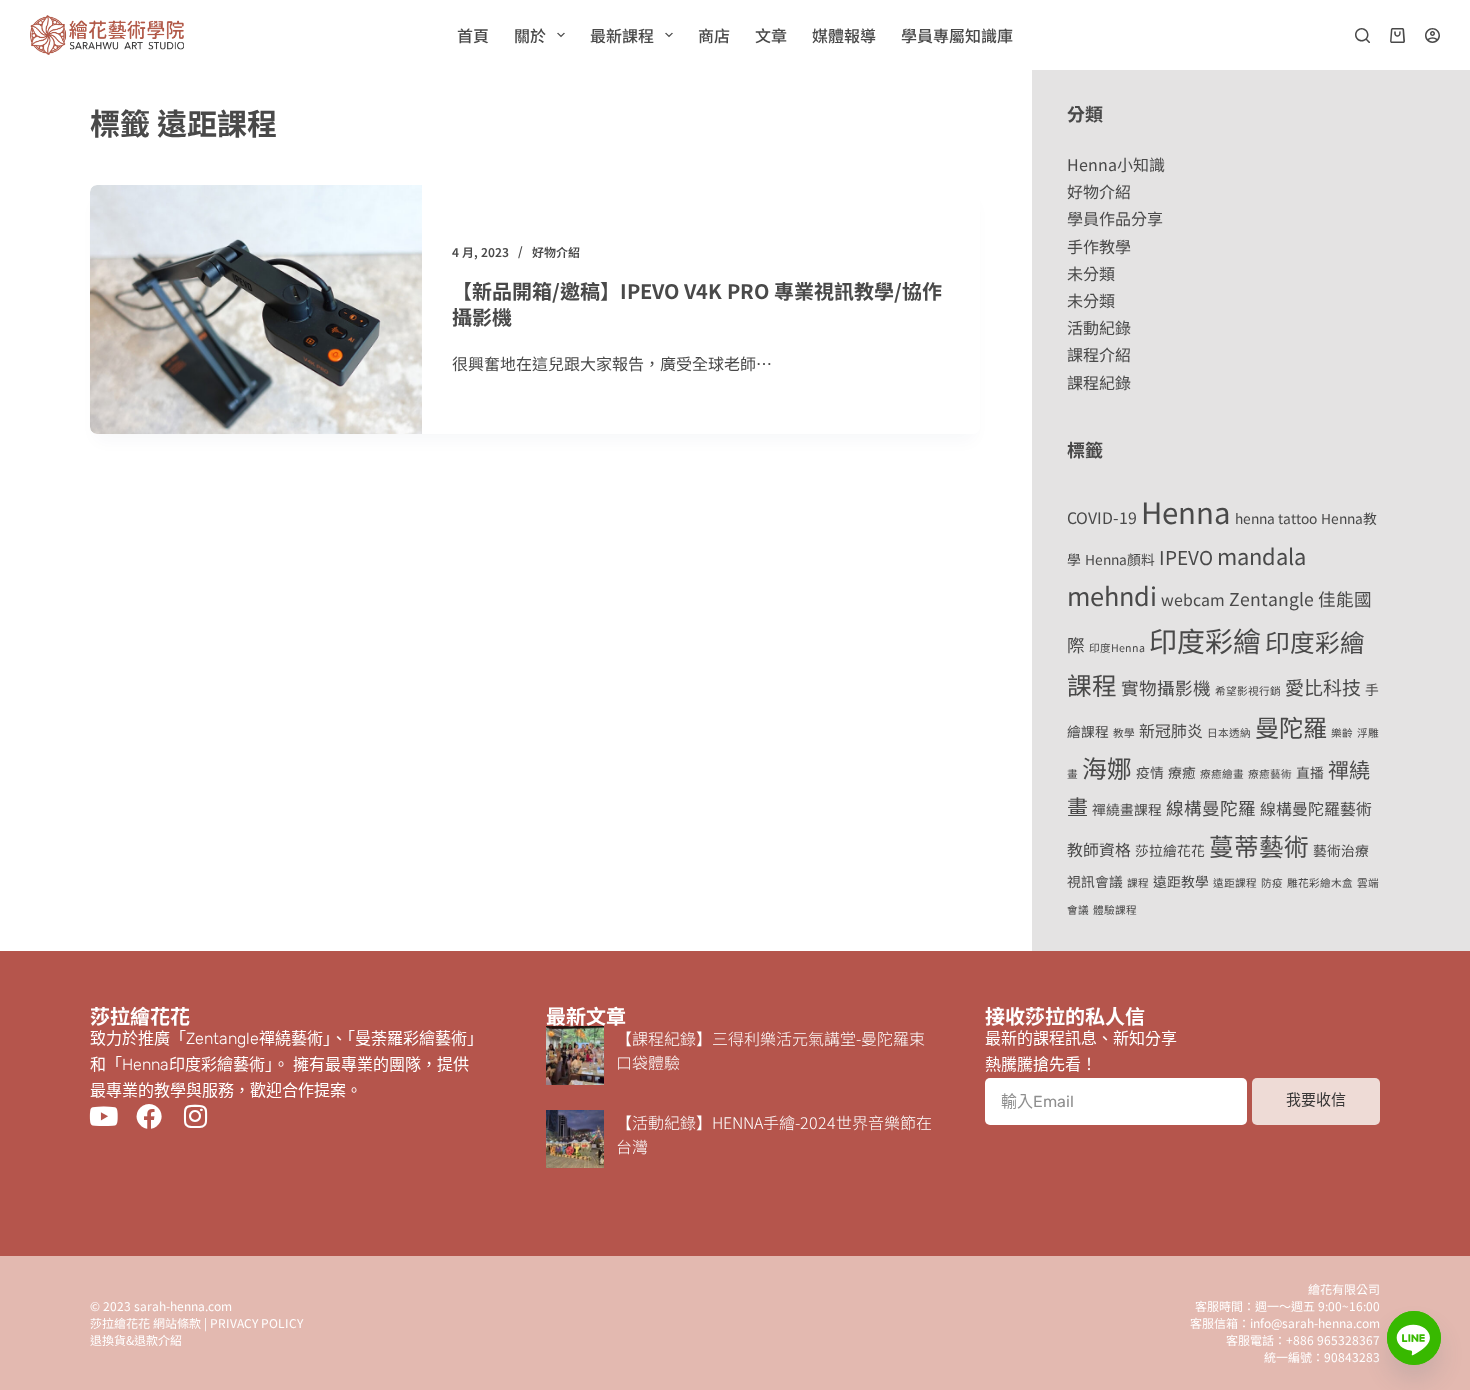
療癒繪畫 (1222, 773)
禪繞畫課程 (1127, 809)
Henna (1186, 511)
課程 (1138, 882)
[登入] (1432, 35)
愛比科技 (1323, 686)
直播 (1310, 772)
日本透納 (1229, 732)
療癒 (1182, 772)
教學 (1124, 732)
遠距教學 (1181, 881)
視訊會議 (1095, 881)
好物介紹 (556, 251)
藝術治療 (1341, 850)
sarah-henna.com (183, 1305)
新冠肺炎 (1171, 730)
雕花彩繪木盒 (1320, 882)
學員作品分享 (1115, 218)
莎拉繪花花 (1170, 850)
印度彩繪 (1205, 640)
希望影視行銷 (1248, 690)
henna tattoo (1276, 518)
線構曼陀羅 (1211, 807)
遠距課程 (1235, 882)
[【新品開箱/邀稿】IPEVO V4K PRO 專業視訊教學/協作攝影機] (256, 309)
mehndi (1112, 595)
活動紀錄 (1099, 327)
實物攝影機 (1166, 687)
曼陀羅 (1291, 726)
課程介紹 (1099, 354)
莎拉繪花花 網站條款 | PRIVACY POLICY (196, 1322)
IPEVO (1186, 556)
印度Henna (1117, 647)
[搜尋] (1362, 35)
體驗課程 (1115, 909)
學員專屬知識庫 (957, 35)
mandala (1261, 555)
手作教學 (1099, 246)
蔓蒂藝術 (1259, 845)
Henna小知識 (1116, 164)
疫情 (1150, 772)
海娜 (1107, 767)
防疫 (1272, 882)
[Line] (1414, 1338)
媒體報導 (844, 35)
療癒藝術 (1270, 773)
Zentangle (1271, 598)
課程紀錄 (1099, 382)
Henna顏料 (1120, 559)
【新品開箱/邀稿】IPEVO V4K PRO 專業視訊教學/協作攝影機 (697, 303)
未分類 (1091, 273)
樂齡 (1342, 732)
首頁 (473, 35)
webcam (1193, 599)
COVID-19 (1102, 517)
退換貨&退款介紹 (136, 1339)
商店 (714, 35)
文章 (771, 35)
